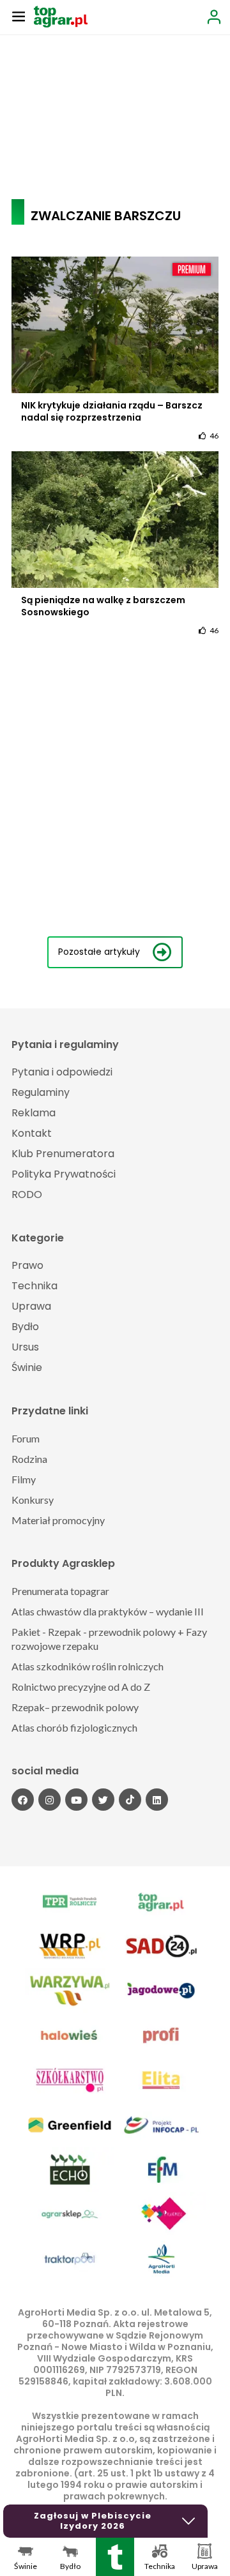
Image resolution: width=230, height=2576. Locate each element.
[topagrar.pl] (61, 16)
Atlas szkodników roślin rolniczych (88, 1666)
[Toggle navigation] (19, 16)
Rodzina (29, 1459)
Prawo (27, 1265)
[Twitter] (103, 1800)
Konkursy (33, 1500)
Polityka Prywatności (64, 1174)
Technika (34, 1286)
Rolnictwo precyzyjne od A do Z (81, 1687)
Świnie (27, 1367)
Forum (26, 1438)
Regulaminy (41, 1092)
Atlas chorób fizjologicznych (74, 1727)
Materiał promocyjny (58, 1520)
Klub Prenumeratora (63, 1154)
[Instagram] (50, 1800)
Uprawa (31, 1306)
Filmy (24, 1479)
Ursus (25, 1347)
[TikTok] (130, 1800)
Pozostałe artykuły (99, 952)
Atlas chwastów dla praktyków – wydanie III (108, 1611)
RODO (27, 1194)
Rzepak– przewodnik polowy (75, 1707)
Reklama (34, 1113)
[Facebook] (23, 1800)
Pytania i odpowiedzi (62, 1072)
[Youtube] (76, 1800)
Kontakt (32, 1133)
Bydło (25, 1327)
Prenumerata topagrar (60, 1591)
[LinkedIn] (157, 1800)
